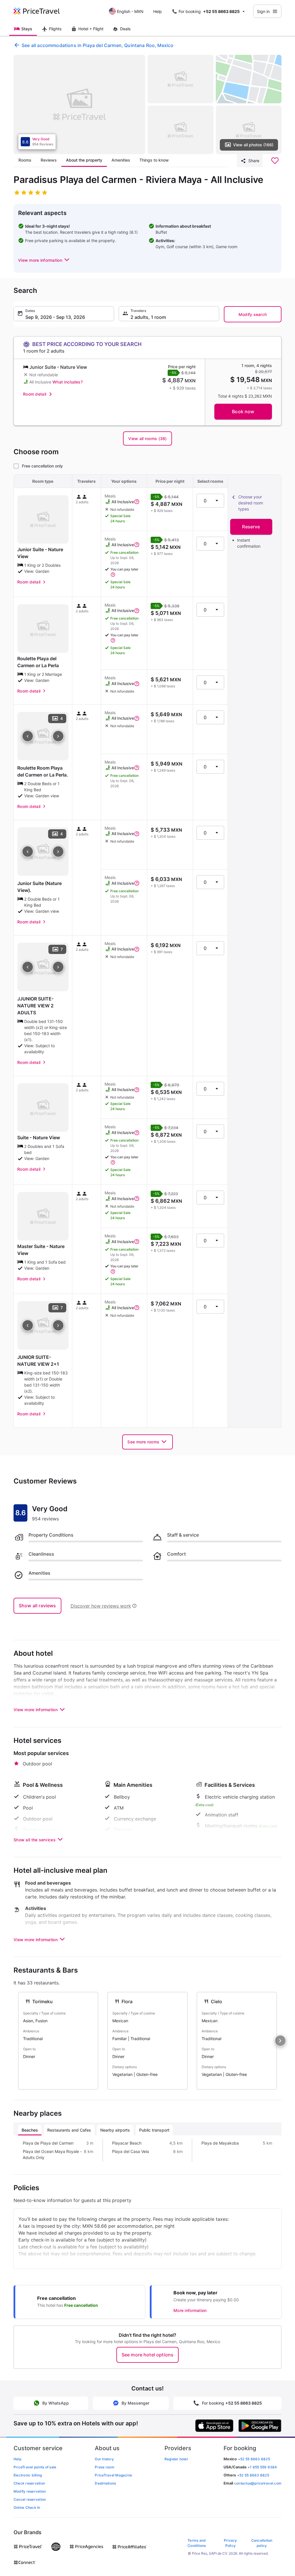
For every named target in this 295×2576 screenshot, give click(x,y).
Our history (104, 2459)
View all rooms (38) (147, 438)
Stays (27, 29)
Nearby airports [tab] (115, 2130)
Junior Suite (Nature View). (39, 887)
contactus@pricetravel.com (258, 2483)
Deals (125, 29)
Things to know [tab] (154, 160)
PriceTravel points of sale (35, 2467)
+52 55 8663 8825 (253, 2475)
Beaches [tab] (30, 2130)
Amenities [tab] (121, 160)
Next (280, 2041)
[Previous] (28, 736)
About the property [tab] (84, 160)
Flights (55, 29)
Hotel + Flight (91, 29)
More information (190, 2310)
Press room (104, 2467)
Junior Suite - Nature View (40, 553)
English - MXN (130, 11)
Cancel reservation (30, 2499)
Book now (243, 411)
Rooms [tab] (25, 160)
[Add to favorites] (275, 161)
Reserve (251, 527)
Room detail (35, 394)
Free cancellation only (42, 466)
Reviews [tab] (49, 160)
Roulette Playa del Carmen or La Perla (38, 662)
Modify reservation (30, 2491)
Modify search (253, 314)
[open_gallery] (79, 104)
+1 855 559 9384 (262, 2467)
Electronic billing (28, 2475)
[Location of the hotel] (249, 79)
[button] (44, 260)
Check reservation (29, 2483)
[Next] (58, 736)
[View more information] (137, 502)
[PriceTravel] (41, 11)
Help (158, 11)
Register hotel (176, 2459)
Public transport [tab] (154, 2130)
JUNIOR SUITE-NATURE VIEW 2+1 (38, 1361)
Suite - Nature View (39, 1138)
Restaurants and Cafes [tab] (69, 2130)
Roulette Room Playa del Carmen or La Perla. (43, 771)
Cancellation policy (262, 2543)
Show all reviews (37, 1606)
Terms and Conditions (197, 2543)
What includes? (68, 382)
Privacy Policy (230, 2543)
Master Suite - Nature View (41, 1250)
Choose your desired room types (251, 503)
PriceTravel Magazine (113, 2475)
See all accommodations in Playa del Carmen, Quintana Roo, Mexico (98, 45)
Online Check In (27, 2507)
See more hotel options (148, 2355)
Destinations (105, 2483)
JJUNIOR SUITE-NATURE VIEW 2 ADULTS (35, 1006)
